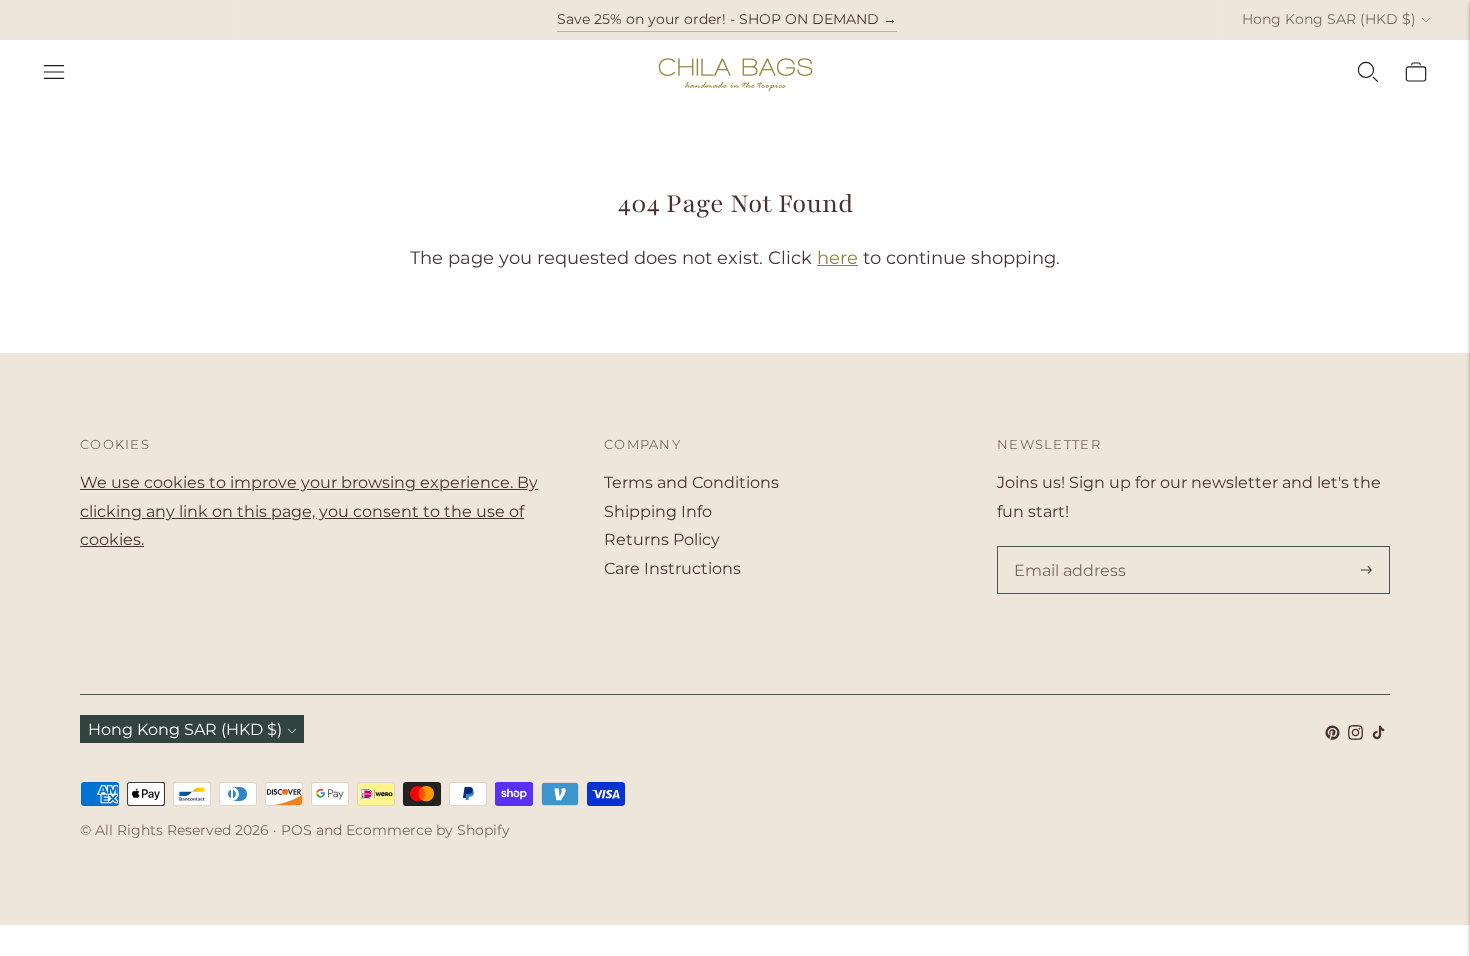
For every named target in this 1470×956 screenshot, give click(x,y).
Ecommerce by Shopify (428, 830)
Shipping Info (658, 511)
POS (296, 830)
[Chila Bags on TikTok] (1378, 734)
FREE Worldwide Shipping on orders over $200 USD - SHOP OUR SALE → (726, 37)
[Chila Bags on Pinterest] (1332, 734)
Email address (1066, 548)
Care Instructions (672, 568)
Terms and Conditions (691, 482)
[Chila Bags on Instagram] (1355, 734)
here (837, 258)
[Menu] (54, 72)
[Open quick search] (1368, 72)
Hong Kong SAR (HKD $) (1329, 19)
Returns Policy (662, 539)
